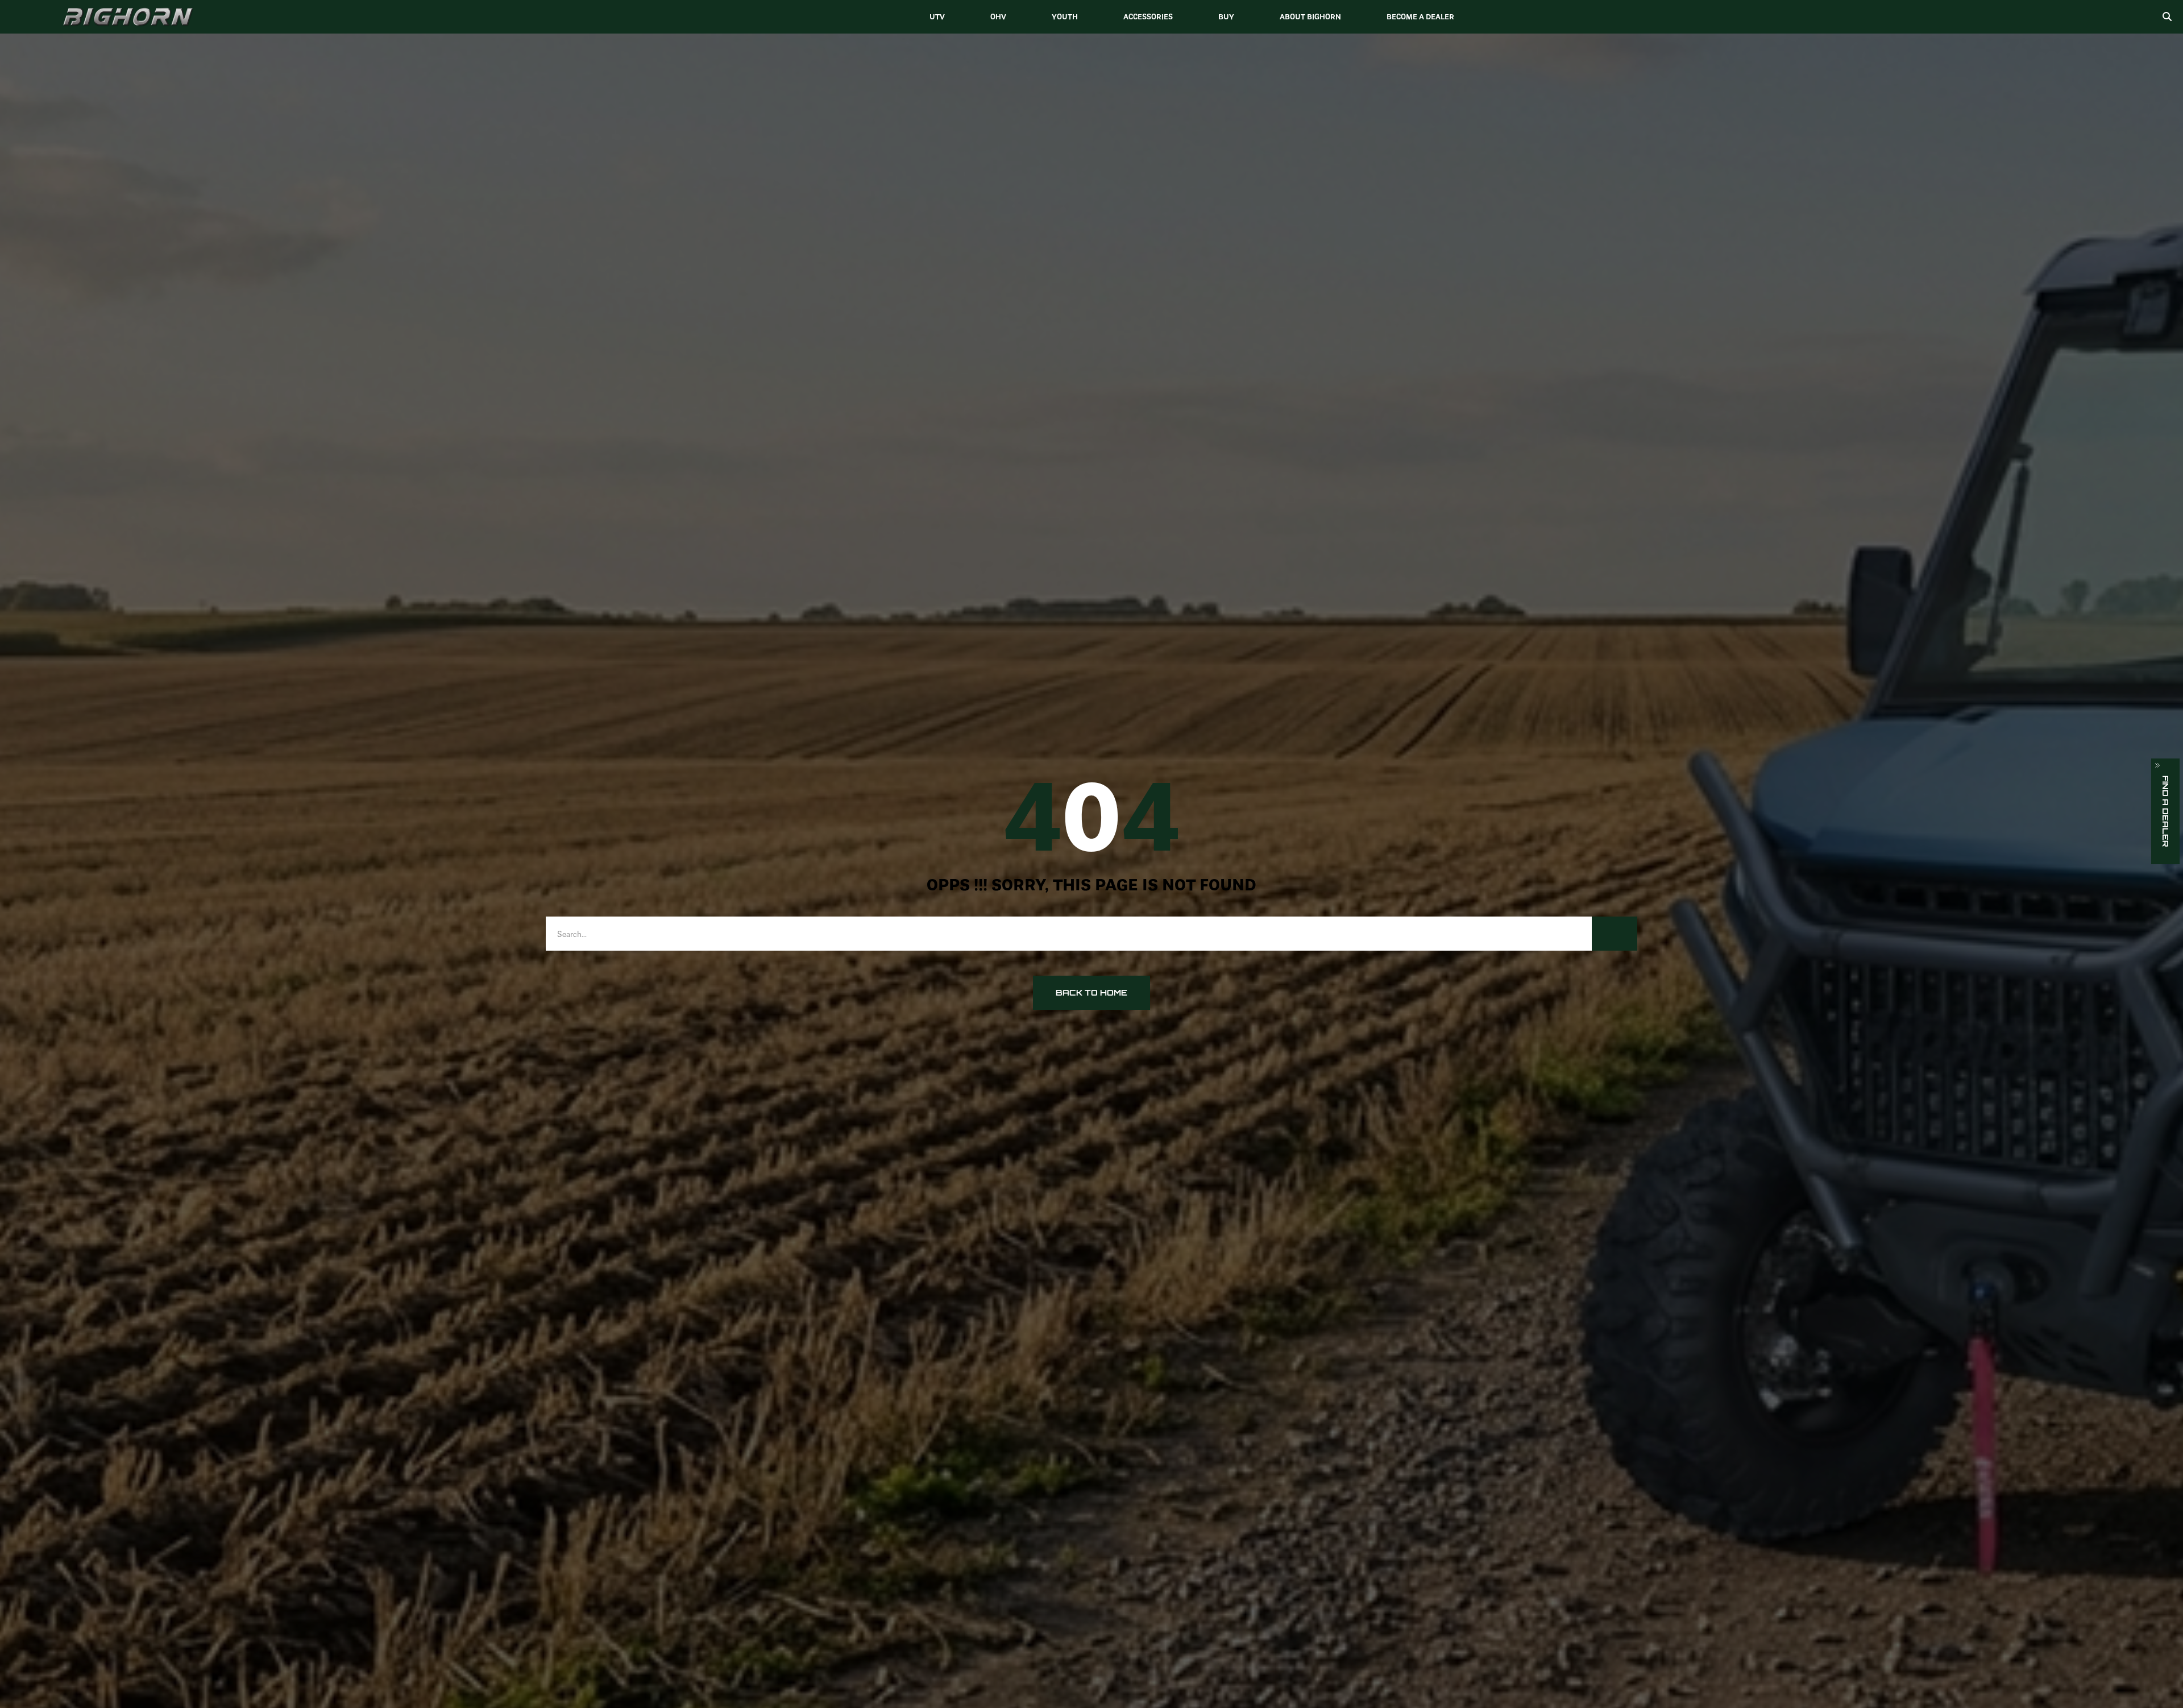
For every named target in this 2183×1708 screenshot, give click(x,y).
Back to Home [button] (1091, 992)
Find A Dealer (2166, 811)
